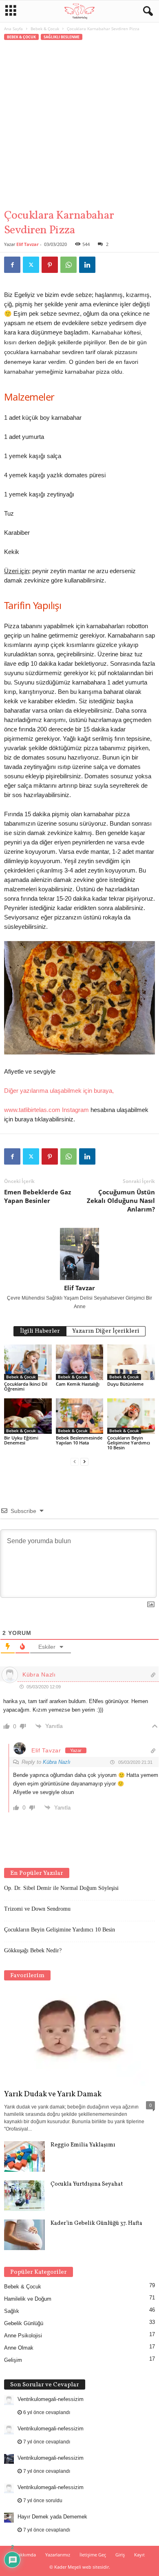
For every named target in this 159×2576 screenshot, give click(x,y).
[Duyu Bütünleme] (131, 1362)
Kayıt (139, 2555)
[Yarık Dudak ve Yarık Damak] (79, 2037)
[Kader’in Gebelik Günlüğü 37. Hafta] (24, 2235)
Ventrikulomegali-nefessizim (51, 2399)
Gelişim (13, 2360)
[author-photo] (79, 1254)
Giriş (120, 2555)
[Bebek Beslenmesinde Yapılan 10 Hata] (80, 1416)
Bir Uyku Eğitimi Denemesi (21, 1440)
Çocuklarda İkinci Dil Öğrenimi (26, 1386)
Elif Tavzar (28, 244)
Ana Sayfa (13, 29)
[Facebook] (12, 265)
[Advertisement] (79, 125)
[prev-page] (75, 1461)
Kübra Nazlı (57, 1762)
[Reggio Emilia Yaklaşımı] (24, 2156)
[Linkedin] (87, 265)
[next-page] (84, 1461)
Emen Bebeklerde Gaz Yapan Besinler (38, 1196)
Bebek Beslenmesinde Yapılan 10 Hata (79, 1440)
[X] (31, 265)
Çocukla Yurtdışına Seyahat (87, 2184)
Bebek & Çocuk (45, 29)
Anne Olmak (19, 2348)
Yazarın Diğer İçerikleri (106, 1331)
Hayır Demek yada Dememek (52, 2517)
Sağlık (12, 2311)
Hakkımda (25, 2555)
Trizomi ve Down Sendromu (37, 1909)
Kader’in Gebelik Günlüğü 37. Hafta (96, 2223)
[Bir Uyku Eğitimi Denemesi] (28, 1416)
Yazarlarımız (58, 2555)
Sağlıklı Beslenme (62, 37)
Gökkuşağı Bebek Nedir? (33, 1950)
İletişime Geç (93, 2555)
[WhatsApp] (68, 265)
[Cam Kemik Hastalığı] (80, 1362)
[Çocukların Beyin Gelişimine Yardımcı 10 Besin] (131, 1416)
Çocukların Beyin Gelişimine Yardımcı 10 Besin (129, 1443)
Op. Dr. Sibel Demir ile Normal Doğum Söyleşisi (61, 1888)
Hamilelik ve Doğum (28, 2299)
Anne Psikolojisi (23, 2336)
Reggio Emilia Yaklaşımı (83, 2145)
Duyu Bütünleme (125, 1384)
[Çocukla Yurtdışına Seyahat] (24, 2196)
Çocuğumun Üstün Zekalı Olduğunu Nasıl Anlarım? (121, 1201)
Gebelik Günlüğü (24, 2323)
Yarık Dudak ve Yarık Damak (53, 2094)
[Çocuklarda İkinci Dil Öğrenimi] (28, 1362)
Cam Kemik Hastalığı (78, 1384)
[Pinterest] (50, 265)
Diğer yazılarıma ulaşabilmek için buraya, (59, 1091)
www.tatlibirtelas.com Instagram (46, 1110)
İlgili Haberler (40, 1331)
